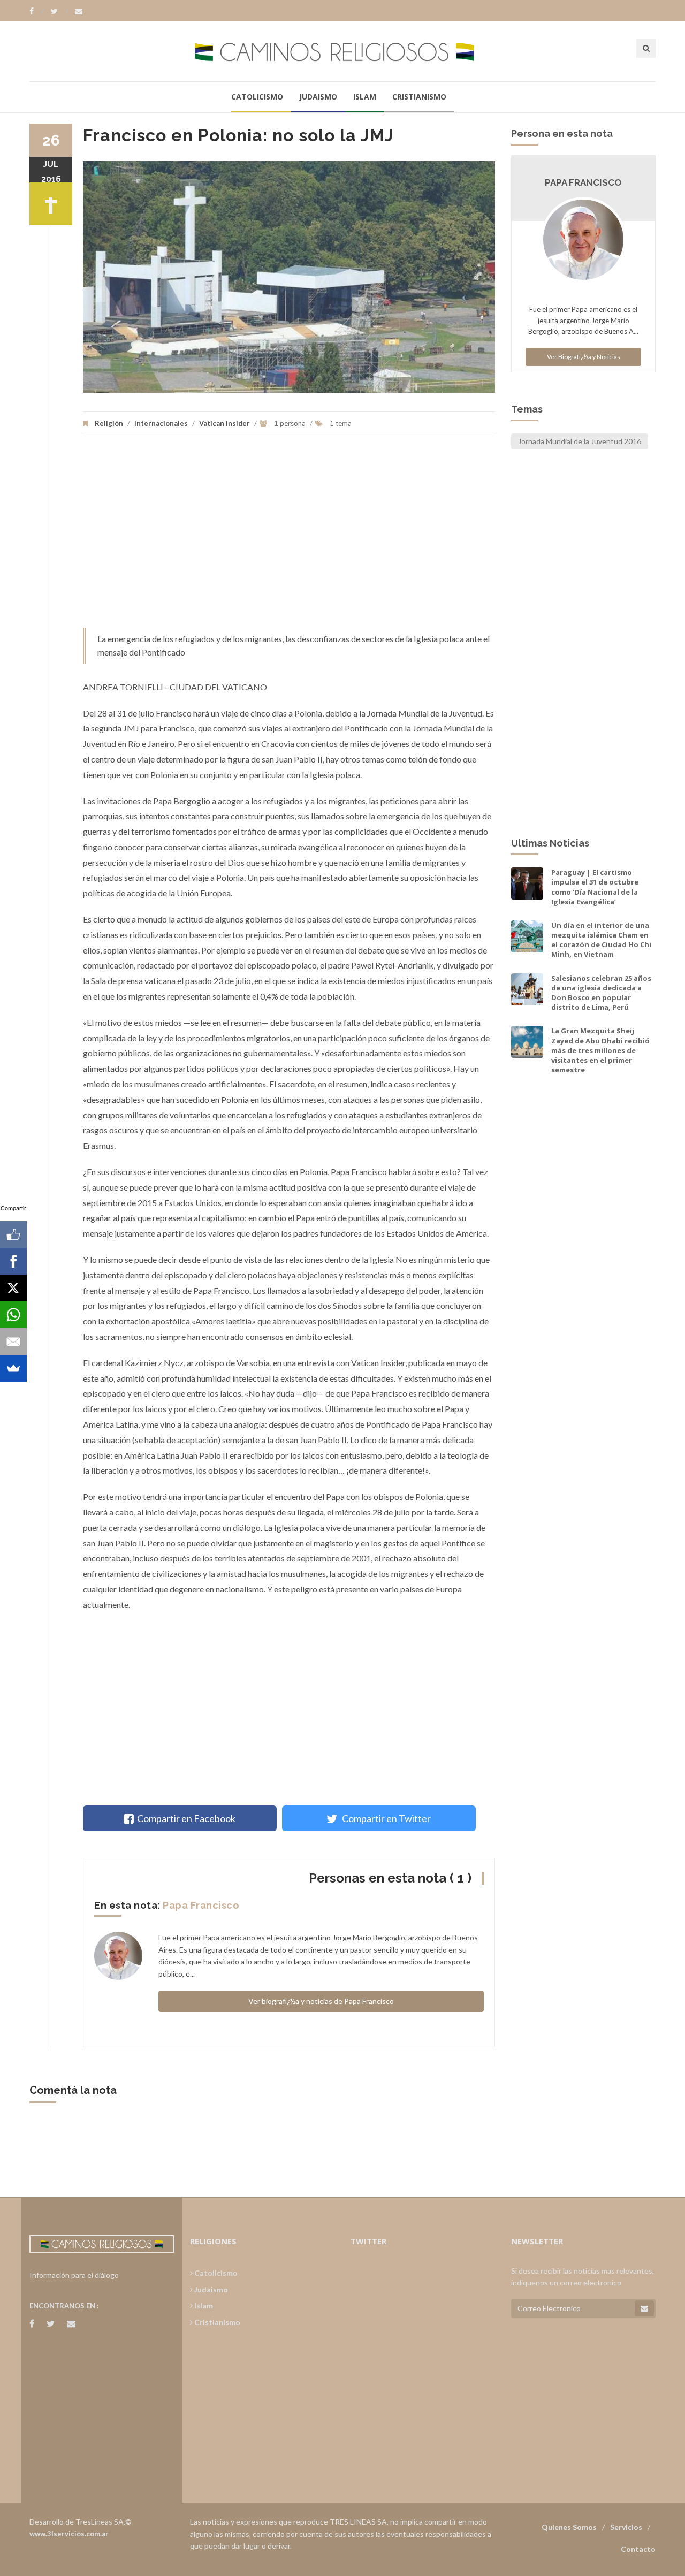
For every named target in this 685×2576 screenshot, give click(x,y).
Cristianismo (419, 97)
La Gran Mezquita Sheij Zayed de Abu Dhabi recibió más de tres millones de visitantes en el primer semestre (600, 1050)
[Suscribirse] (644, 2308)
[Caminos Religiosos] (342, 51)
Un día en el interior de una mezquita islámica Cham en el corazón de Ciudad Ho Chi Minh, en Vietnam (601, 940)
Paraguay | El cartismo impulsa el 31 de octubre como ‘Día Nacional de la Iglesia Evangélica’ (595, 887)
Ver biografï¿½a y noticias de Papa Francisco (321, 2001)
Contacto (638, 2549)
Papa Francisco (201, 1905)
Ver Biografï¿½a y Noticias (584, 357)
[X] (13, 1288)
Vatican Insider (224, 423)
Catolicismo (257, 97)
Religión (109, 423)
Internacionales (161, 423)
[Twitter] (59, 11)
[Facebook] (37, 11)
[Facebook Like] (13, 1234)
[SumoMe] (13, 1368)
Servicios (626, 2527)
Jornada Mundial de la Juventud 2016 (580, 441)
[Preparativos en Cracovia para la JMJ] (289, 277)
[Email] (13, 1342)
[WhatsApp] (13, 1315)
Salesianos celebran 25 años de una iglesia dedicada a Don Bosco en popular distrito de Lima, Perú (601, 993)
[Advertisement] (289, 537)
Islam (365, 97)
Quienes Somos (569, 2527)
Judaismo (318, 97)
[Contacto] (79, 11)
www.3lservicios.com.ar (69, 2534)
